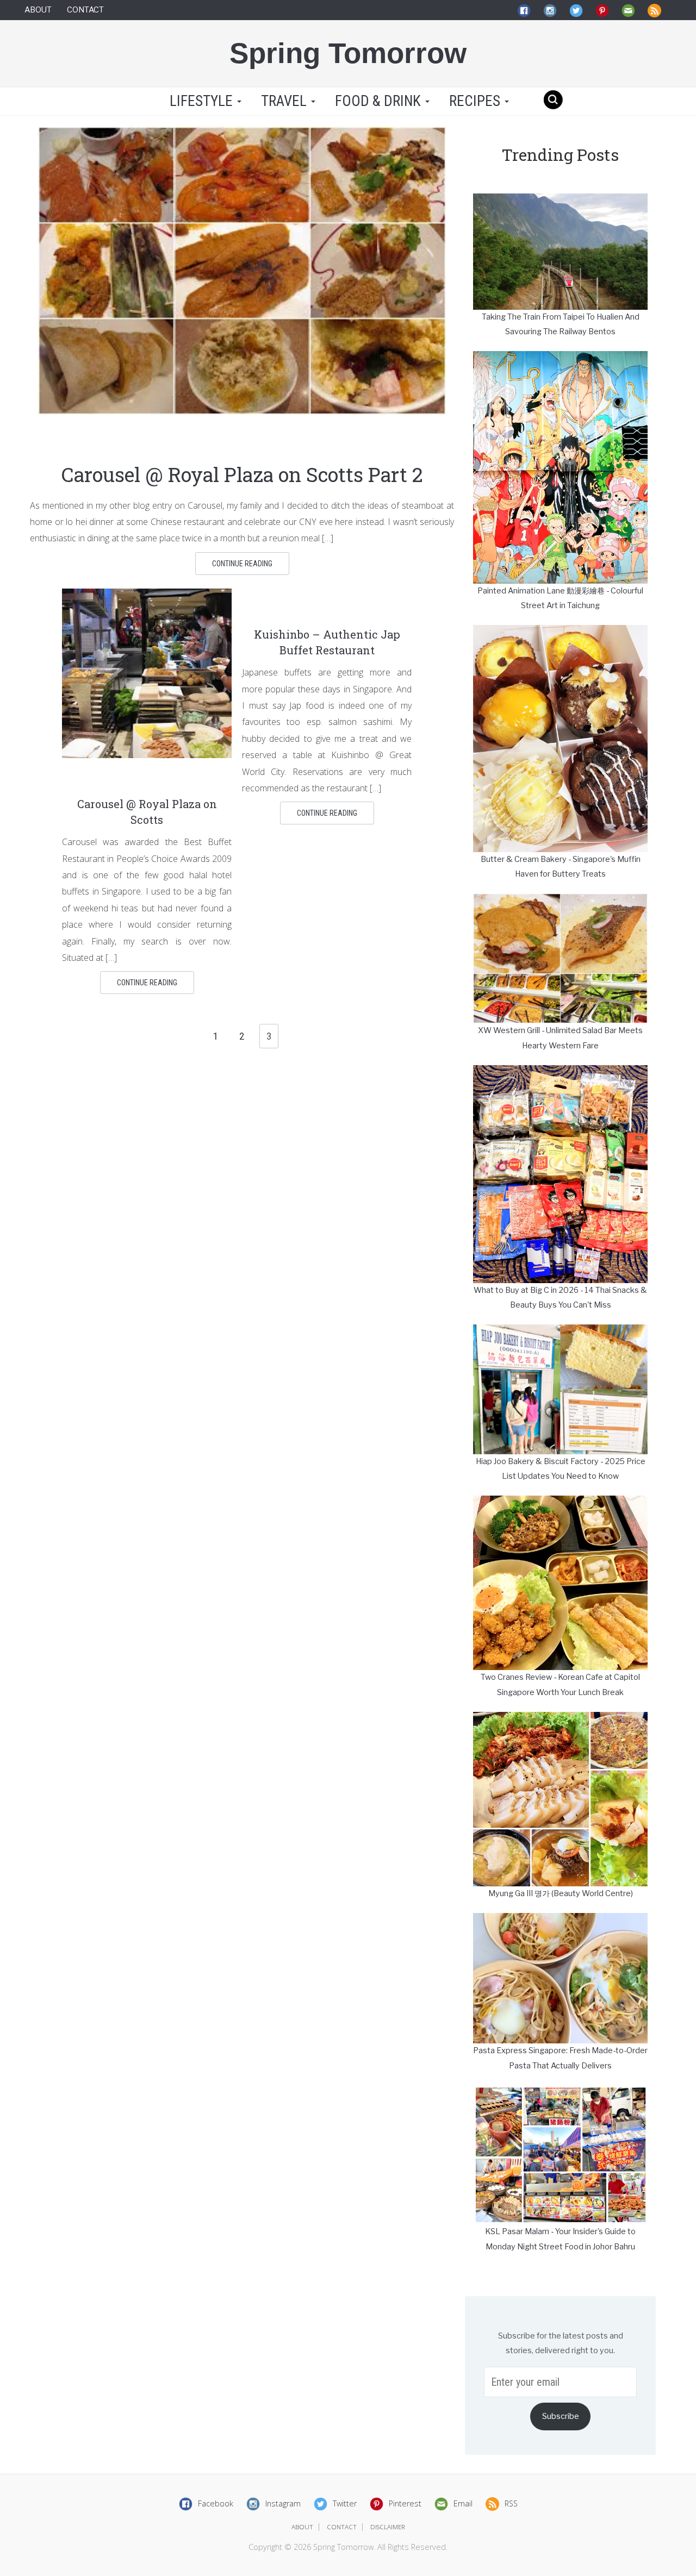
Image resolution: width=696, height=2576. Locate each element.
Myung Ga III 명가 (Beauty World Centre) (561, 1893)
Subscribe (561, 2416)
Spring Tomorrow (348, 53)
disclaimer (388, 2527)
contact (342, 2527)
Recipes (476, 101)
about (302, 2527)
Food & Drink (380, 101)
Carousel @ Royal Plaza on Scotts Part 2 (242, 474)
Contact (85, 10)
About (38, 10)
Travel (285, 101)
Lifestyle (201, 101)
